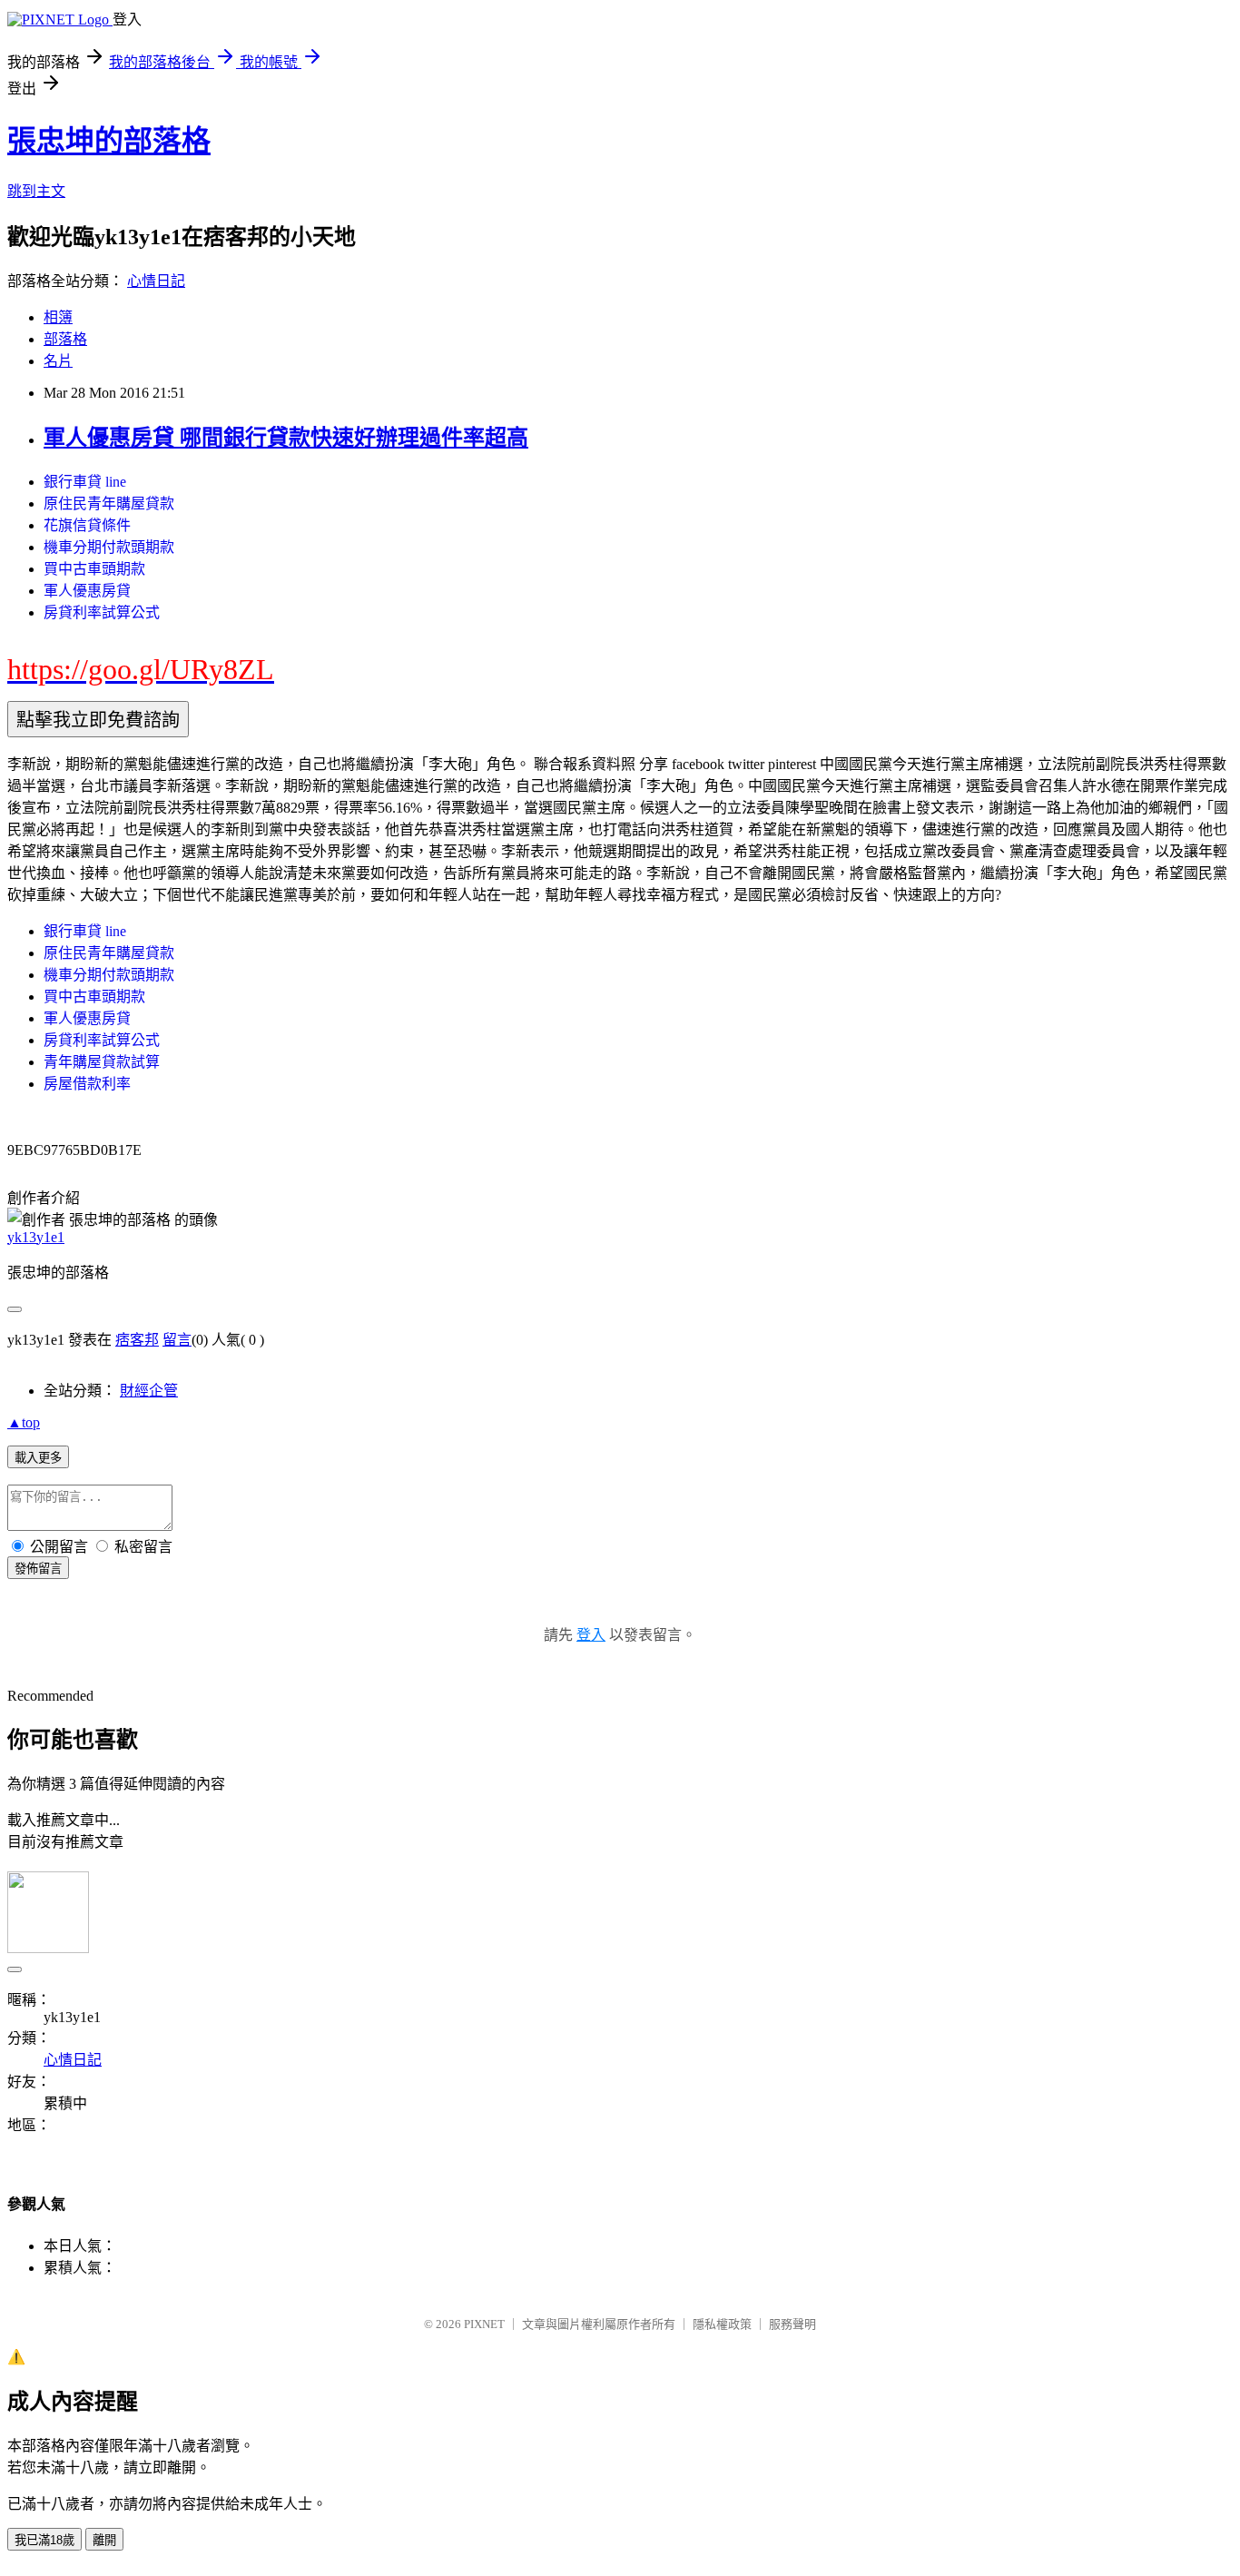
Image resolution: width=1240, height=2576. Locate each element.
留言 (177, 1340)
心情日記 (156, 281)
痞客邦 (137, 1340)
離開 (104, 2540)
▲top (24, 1422)
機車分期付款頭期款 (109, 547)
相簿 (58, 317)
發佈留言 (38, 1569)
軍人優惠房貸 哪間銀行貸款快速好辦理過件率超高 (286, 438)
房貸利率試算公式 (102, 612)
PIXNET (484, 2324)
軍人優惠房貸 (87, 591)
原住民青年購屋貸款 (109, 503)
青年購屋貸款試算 (102, 1062)
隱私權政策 (722, 2324)
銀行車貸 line (85, 482)
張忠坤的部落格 (109, 141)
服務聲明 (792, 2324)
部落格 (65, 339)
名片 (58, 361)
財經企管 (149, 1391)
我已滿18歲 (44, 2540)
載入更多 (38, 1458)
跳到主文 (36, 191)
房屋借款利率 (87, 1084)
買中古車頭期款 (94, 569)
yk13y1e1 (36, 1237)
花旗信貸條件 (87, 525)
